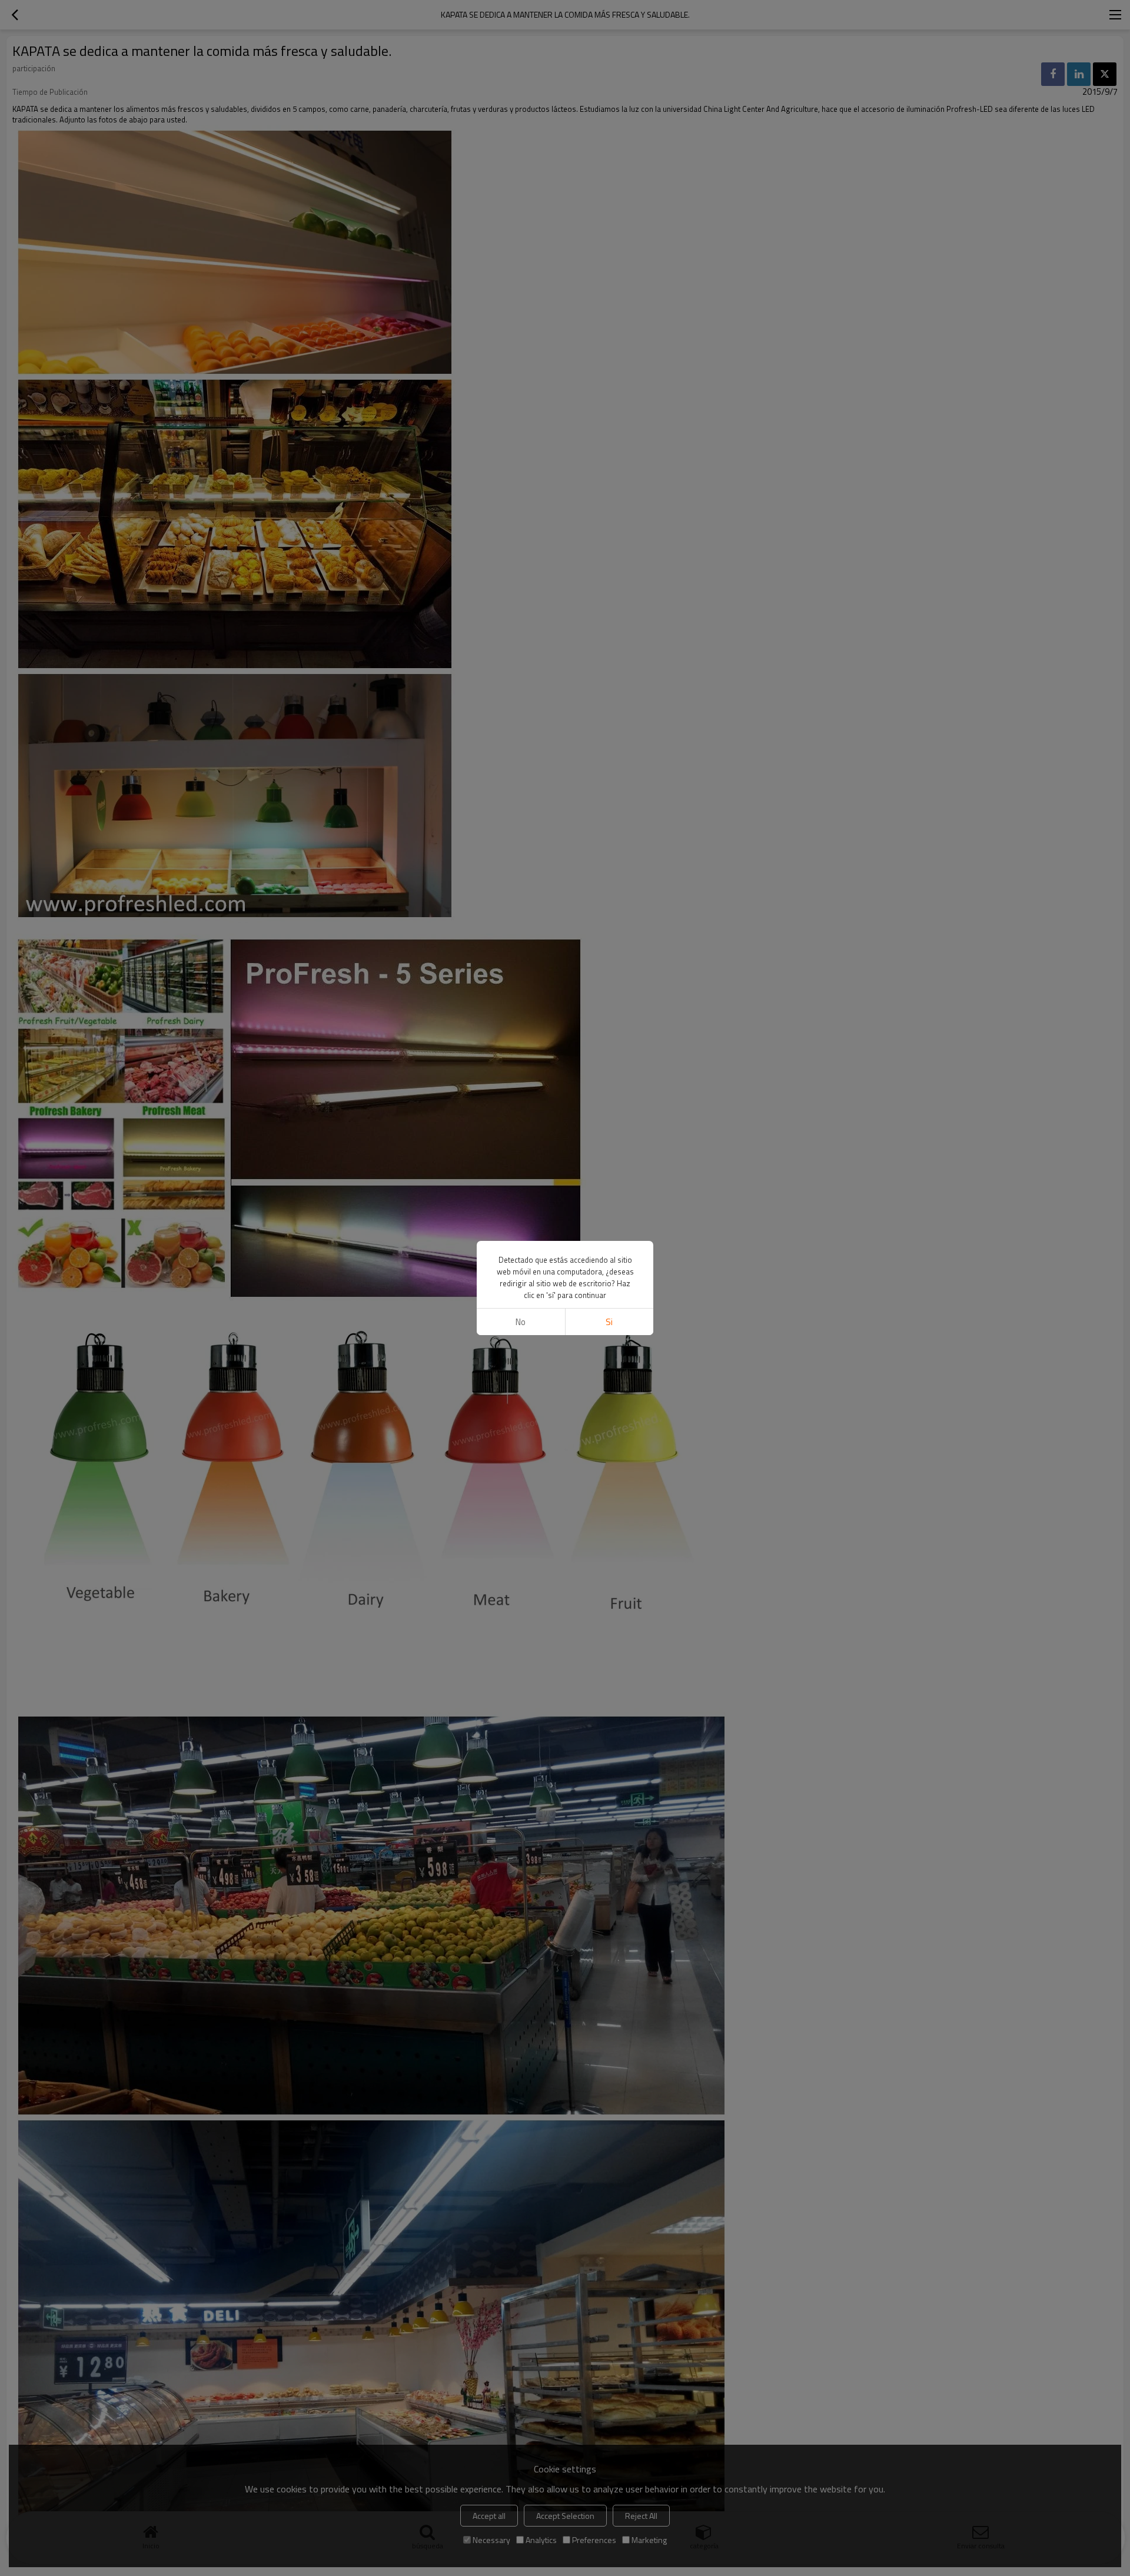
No (521, 1322)
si (609, 1322)
